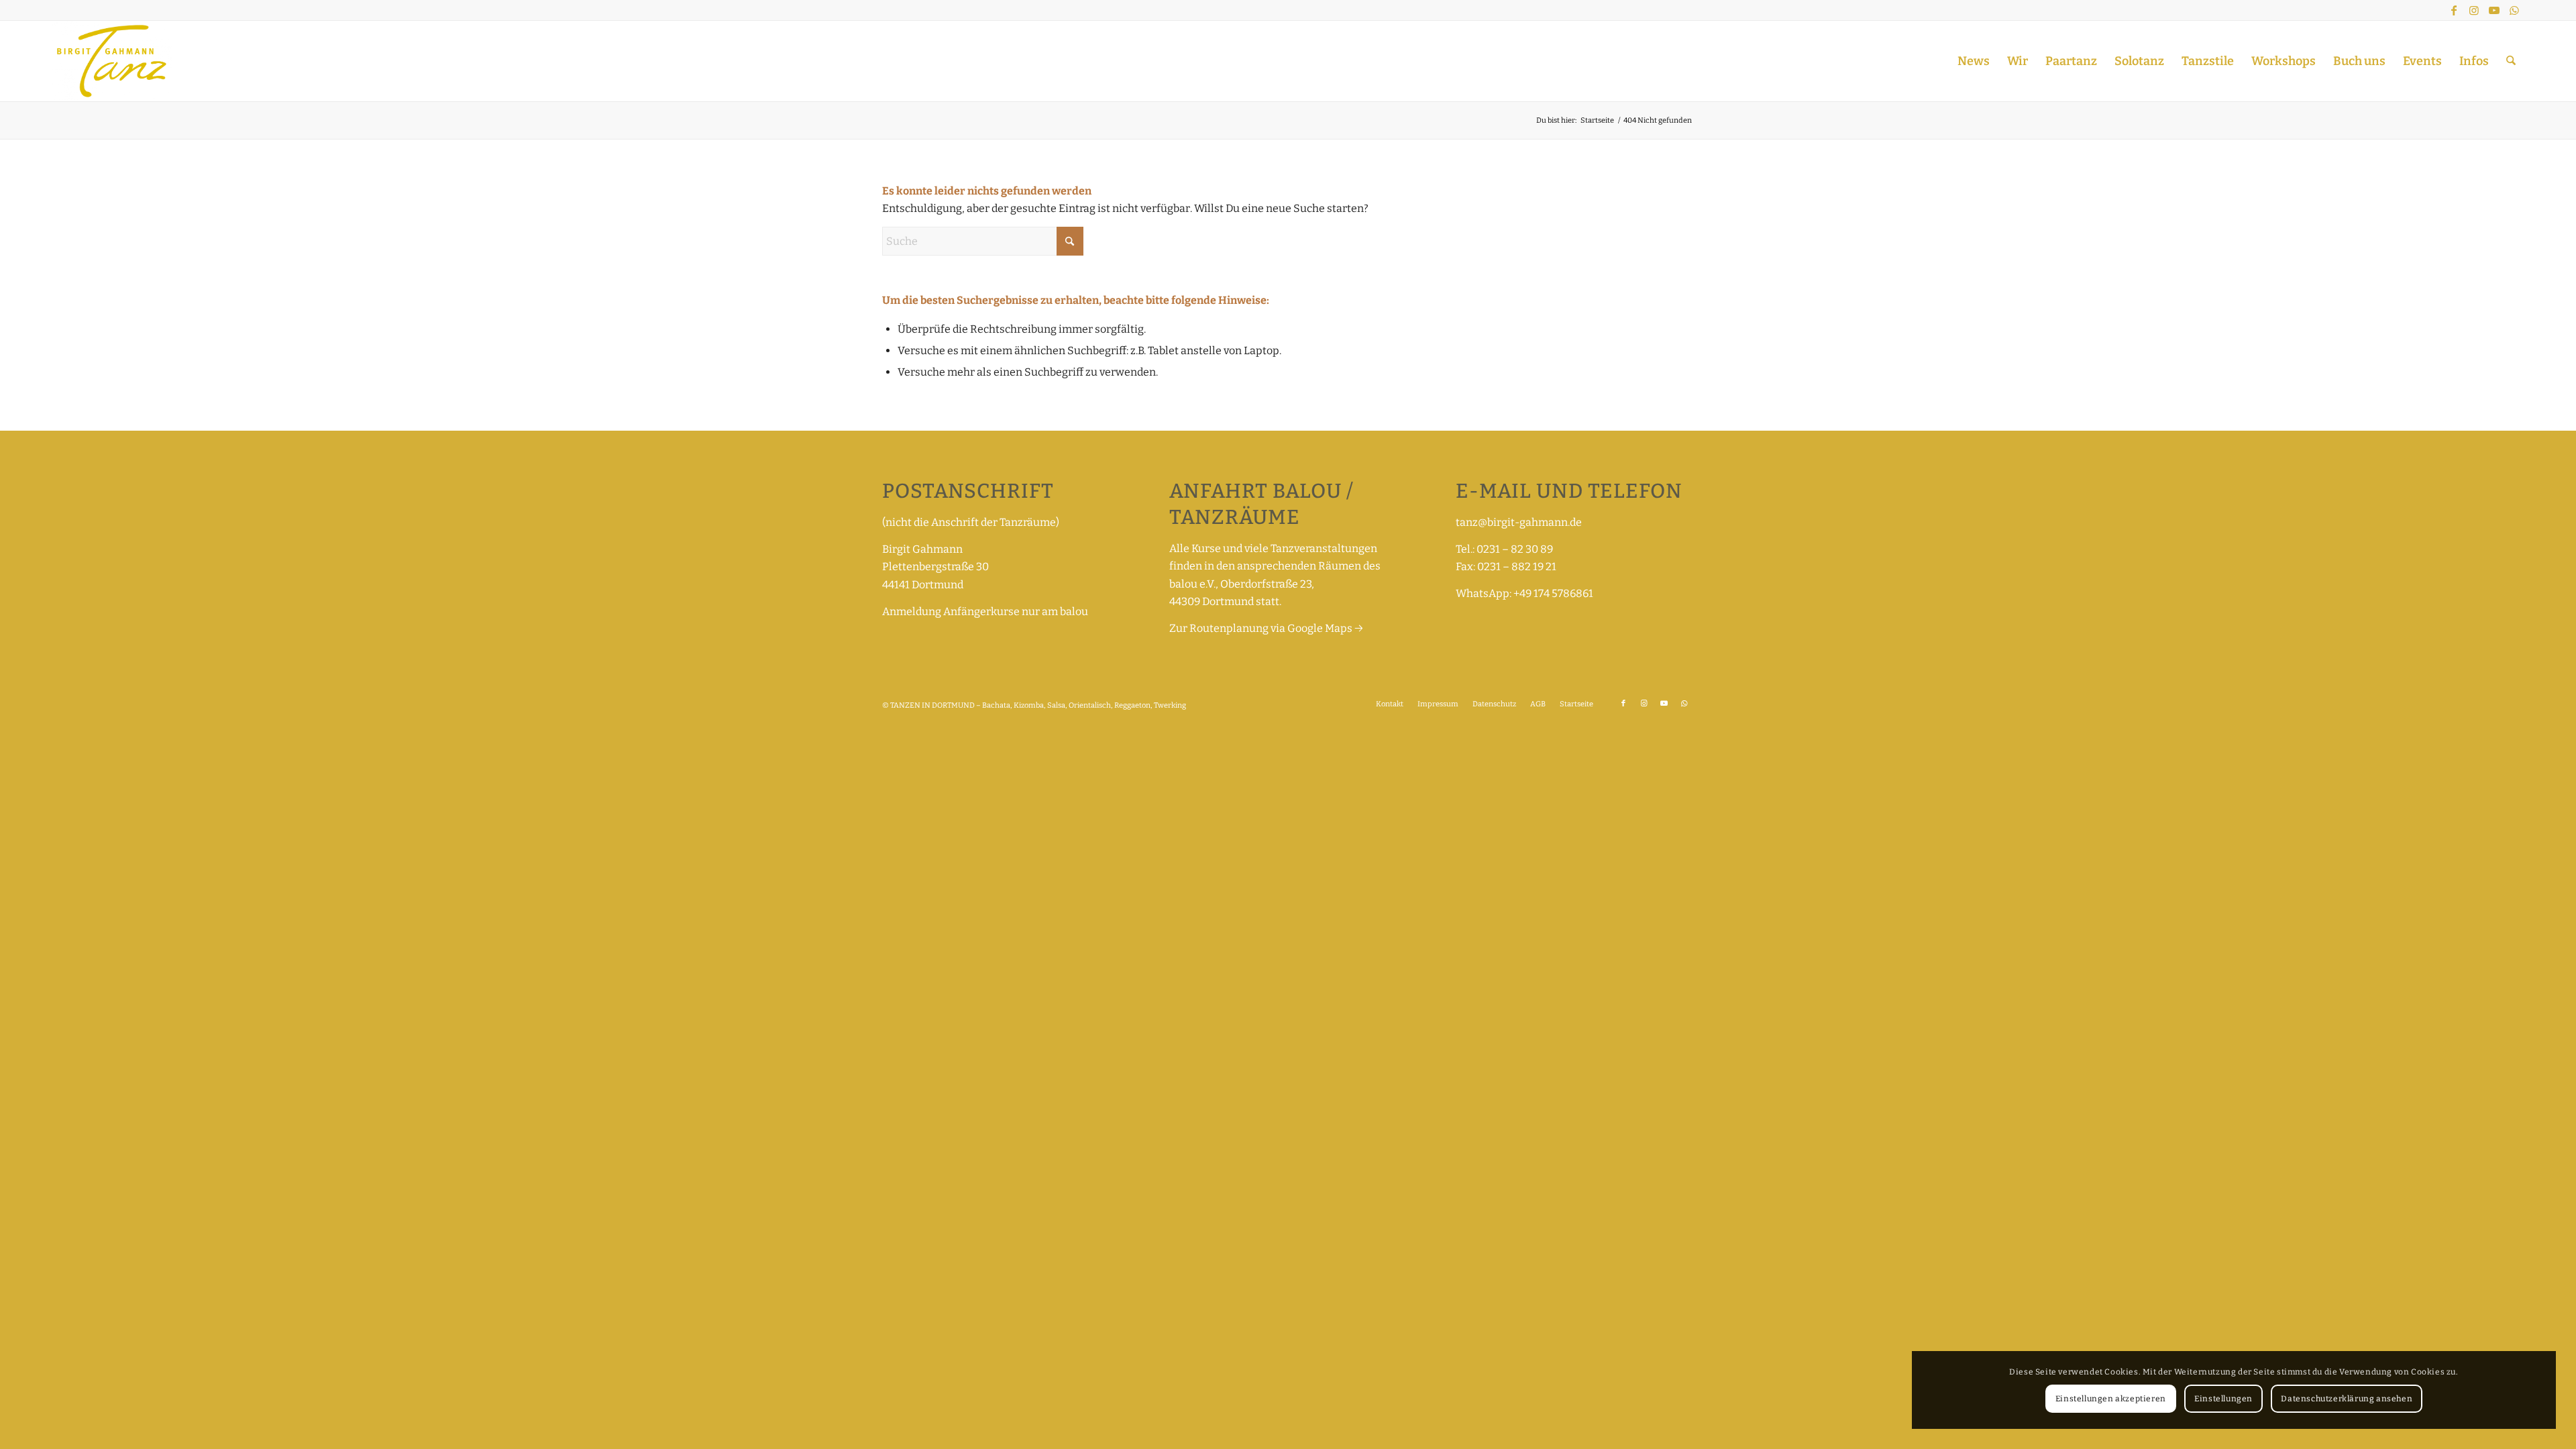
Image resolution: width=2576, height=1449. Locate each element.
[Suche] (2511, 61)
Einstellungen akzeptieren (2111, 1399)
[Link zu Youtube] (2494, 10)
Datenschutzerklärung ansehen (2347, 1399)
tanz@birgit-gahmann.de (1519, 522)
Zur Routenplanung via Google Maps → (1266, 628)
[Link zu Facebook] (2454, 10)
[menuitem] (1974, 61)
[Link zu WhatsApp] (2514, 10)
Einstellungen (2223, 1399)
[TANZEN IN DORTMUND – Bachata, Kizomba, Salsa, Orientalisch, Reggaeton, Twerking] (112, 61)
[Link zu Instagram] (2474, 10)
